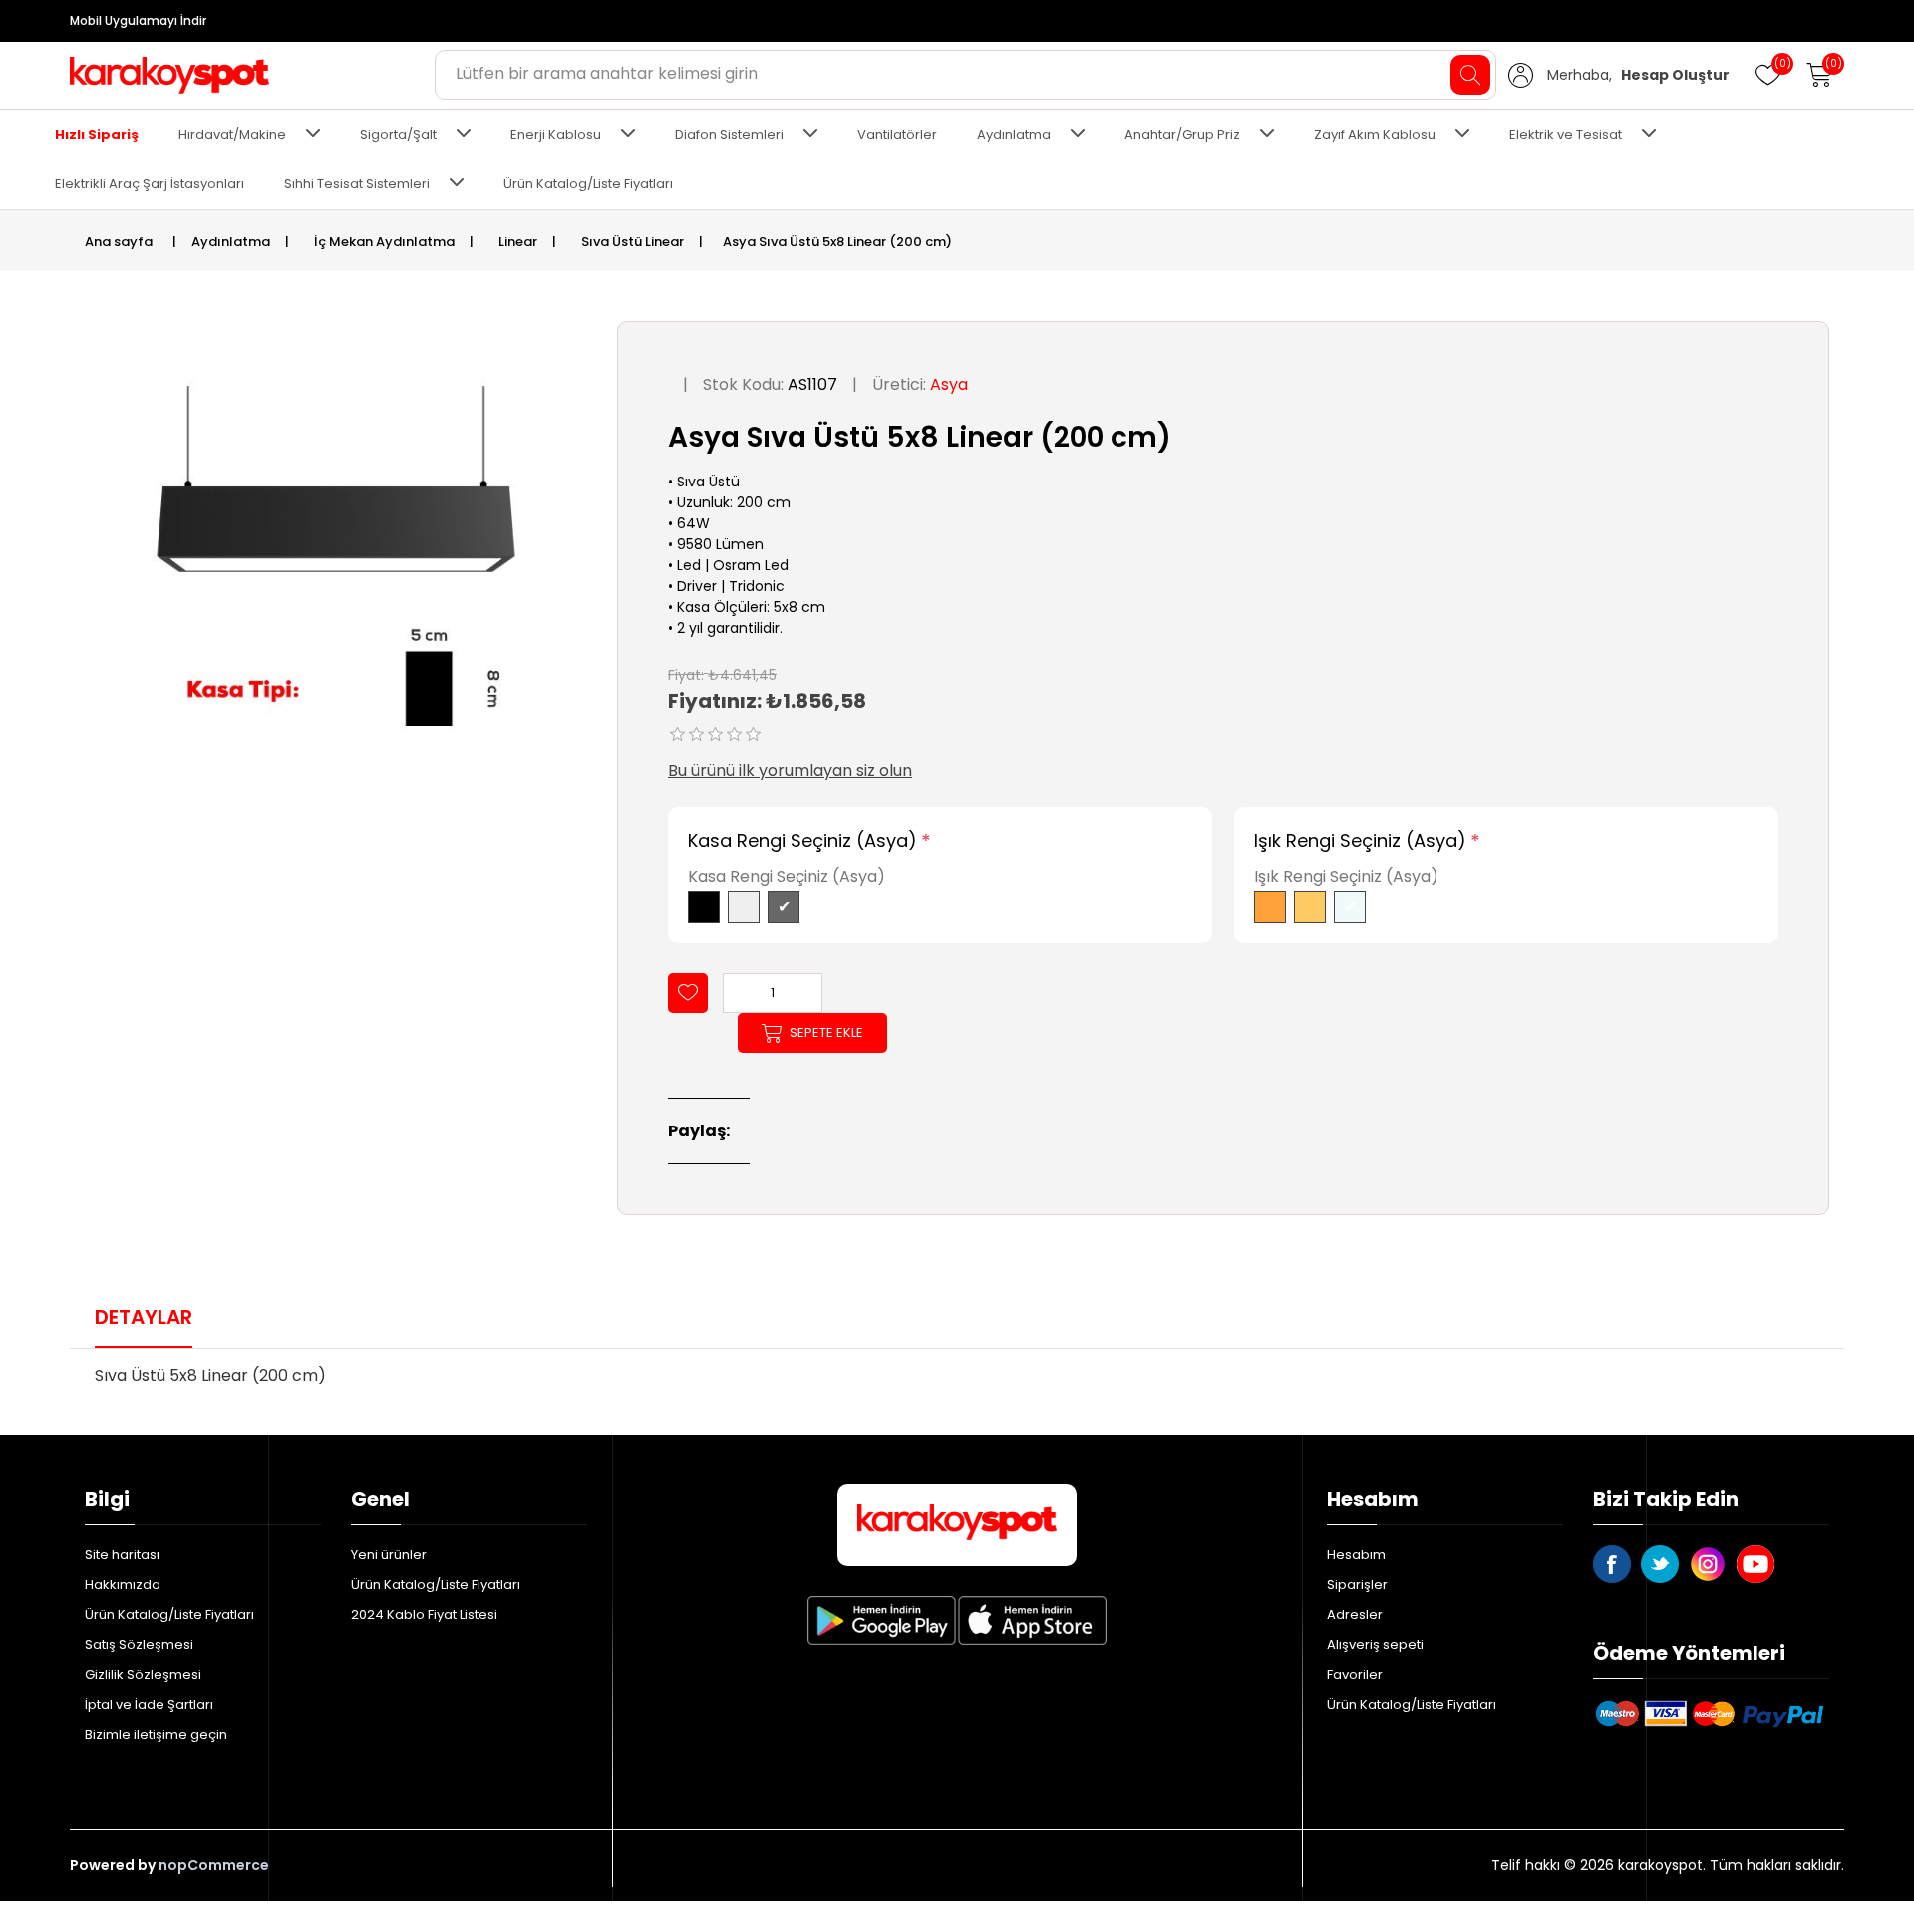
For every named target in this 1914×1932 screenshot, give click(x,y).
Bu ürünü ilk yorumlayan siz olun (790, 770)
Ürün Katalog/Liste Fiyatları (588, 184)
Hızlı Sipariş (97, 134)
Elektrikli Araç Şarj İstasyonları (150, 184)
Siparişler (1357, 1585)
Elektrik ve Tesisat (1566, 134)
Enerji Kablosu (556, 134)
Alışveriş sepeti (1375, 1644)
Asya (949, 384)
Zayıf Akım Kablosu (1375, 134)
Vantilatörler (897, 134)
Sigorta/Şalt (398, 134)
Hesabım (1356, 1555)
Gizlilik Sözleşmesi (143, 1674)
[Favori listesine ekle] (688, 993)
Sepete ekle (826, 1032)
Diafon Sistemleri (729, 134)
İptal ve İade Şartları (149, 1704)
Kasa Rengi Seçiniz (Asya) (802, 841)
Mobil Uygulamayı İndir (138, 20)
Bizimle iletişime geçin (156, 1734)
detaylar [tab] (144, 1317)
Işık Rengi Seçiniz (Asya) (1360, 841)
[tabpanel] (957, 1382)
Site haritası (122, 1555)
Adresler (1355, 1614)
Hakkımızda (123, 1585)
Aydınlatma (1014, 134)
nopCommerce (214, 1865)
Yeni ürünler (389, 1555)
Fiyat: (686, 674)
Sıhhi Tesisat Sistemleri (357, 184)
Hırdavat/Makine (232, 134)
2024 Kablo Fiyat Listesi (424, 1614)
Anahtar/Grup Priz (1182, 134)
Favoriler (1355, 1674)
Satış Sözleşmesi (139, 1644)
